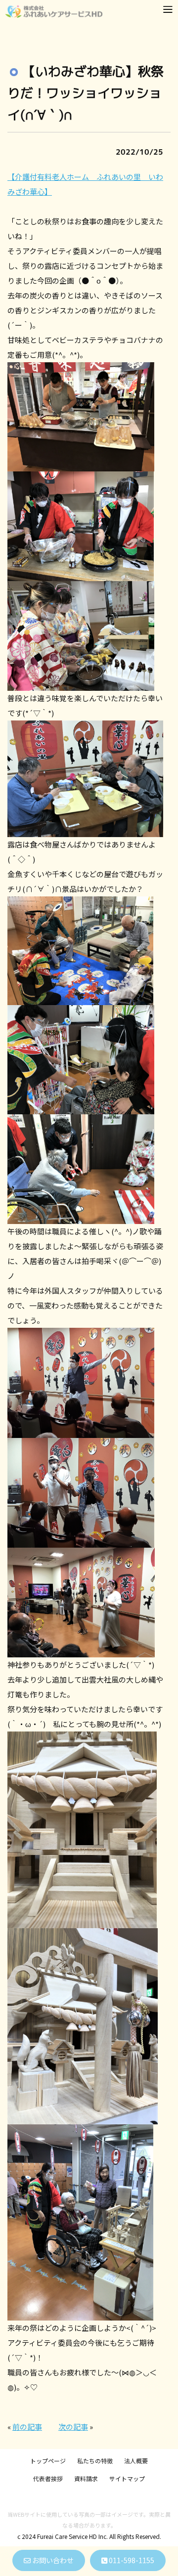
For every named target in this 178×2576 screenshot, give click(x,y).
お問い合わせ (52, 2560)
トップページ (48, 2461)
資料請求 (86, 2478)
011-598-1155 (131, 2560)
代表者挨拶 (48, 2478)
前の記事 (27, 2427)
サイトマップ (127, 2478)
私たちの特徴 (95, 2461)
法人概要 (136, 2461)
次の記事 (73, 2427)
